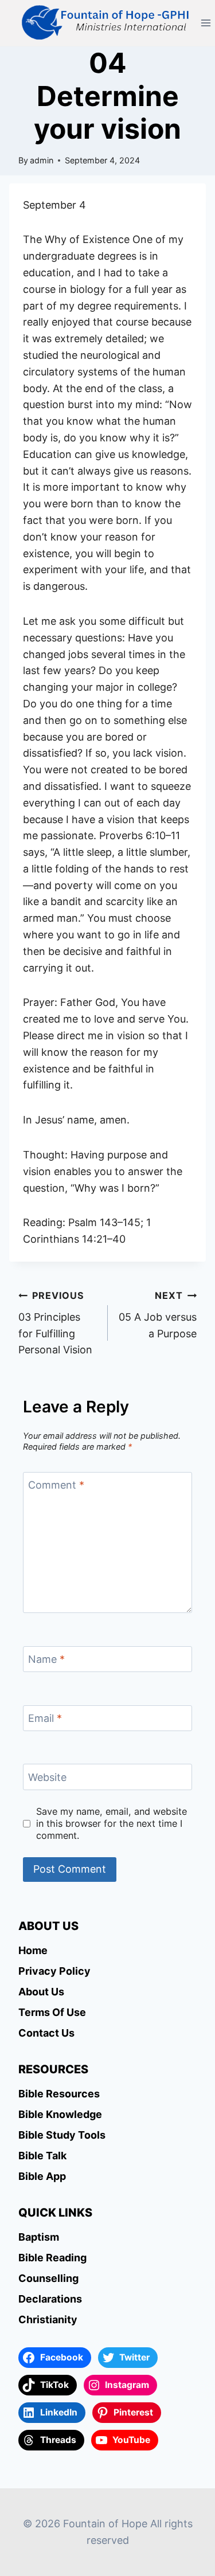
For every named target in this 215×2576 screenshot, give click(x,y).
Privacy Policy (54, 1971)
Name (46, 1660)
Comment (56, 1485)
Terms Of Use (52, 2012)
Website (47, 1777)
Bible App (42, 2176)
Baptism (39, 2237)
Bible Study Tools (62, 2135)
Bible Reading (52, 2258)
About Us (41, 1992)
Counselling (48, 2278)
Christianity (48, 2319)
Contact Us (46, 2033)
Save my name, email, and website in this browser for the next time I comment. (112, 1823)
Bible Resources (59, 2094)
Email (45, 1718)
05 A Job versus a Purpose (158, 1315)
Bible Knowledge (60, 2114)
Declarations (50, 2299)
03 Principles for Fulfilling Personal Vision (55, 1323)
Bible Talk (42, 2156)
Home (33, 1950)
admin (42, 160)
